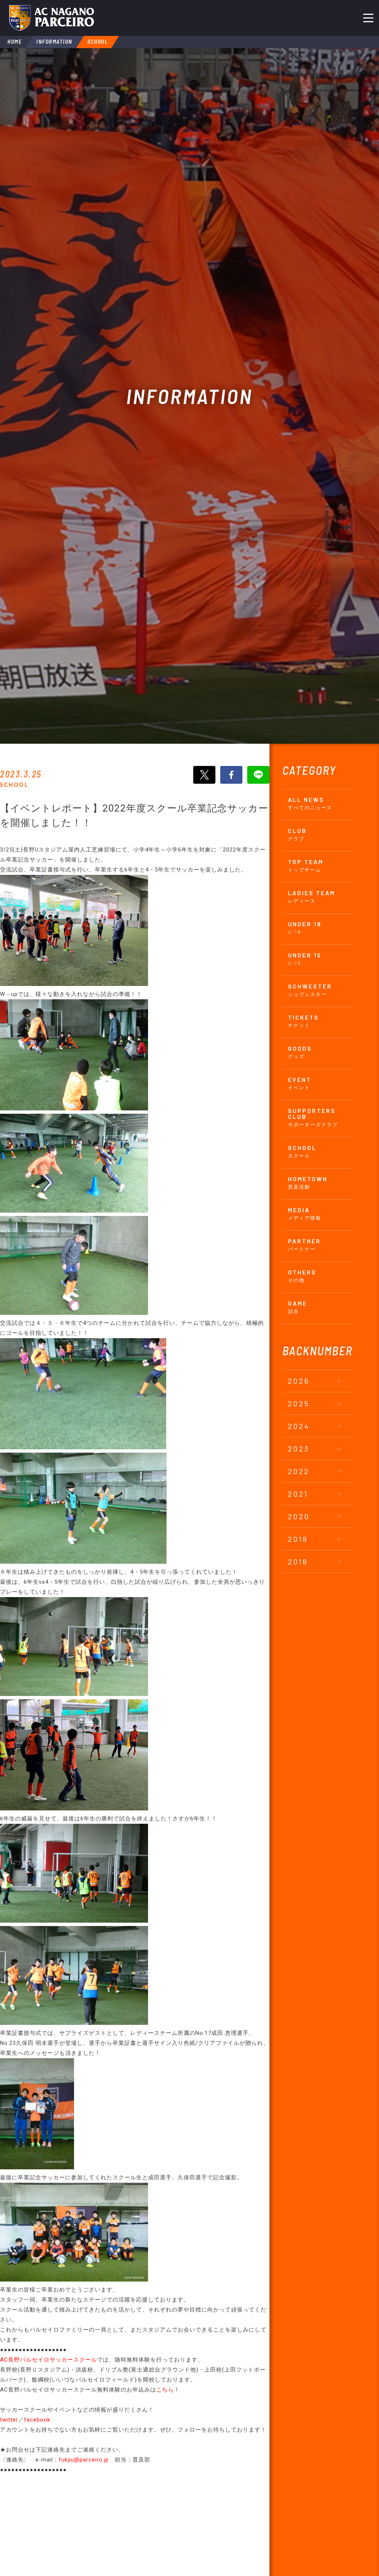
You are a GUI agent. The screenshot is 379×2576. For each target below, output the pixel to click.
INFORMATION (54, 41)
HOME (14, 41)
